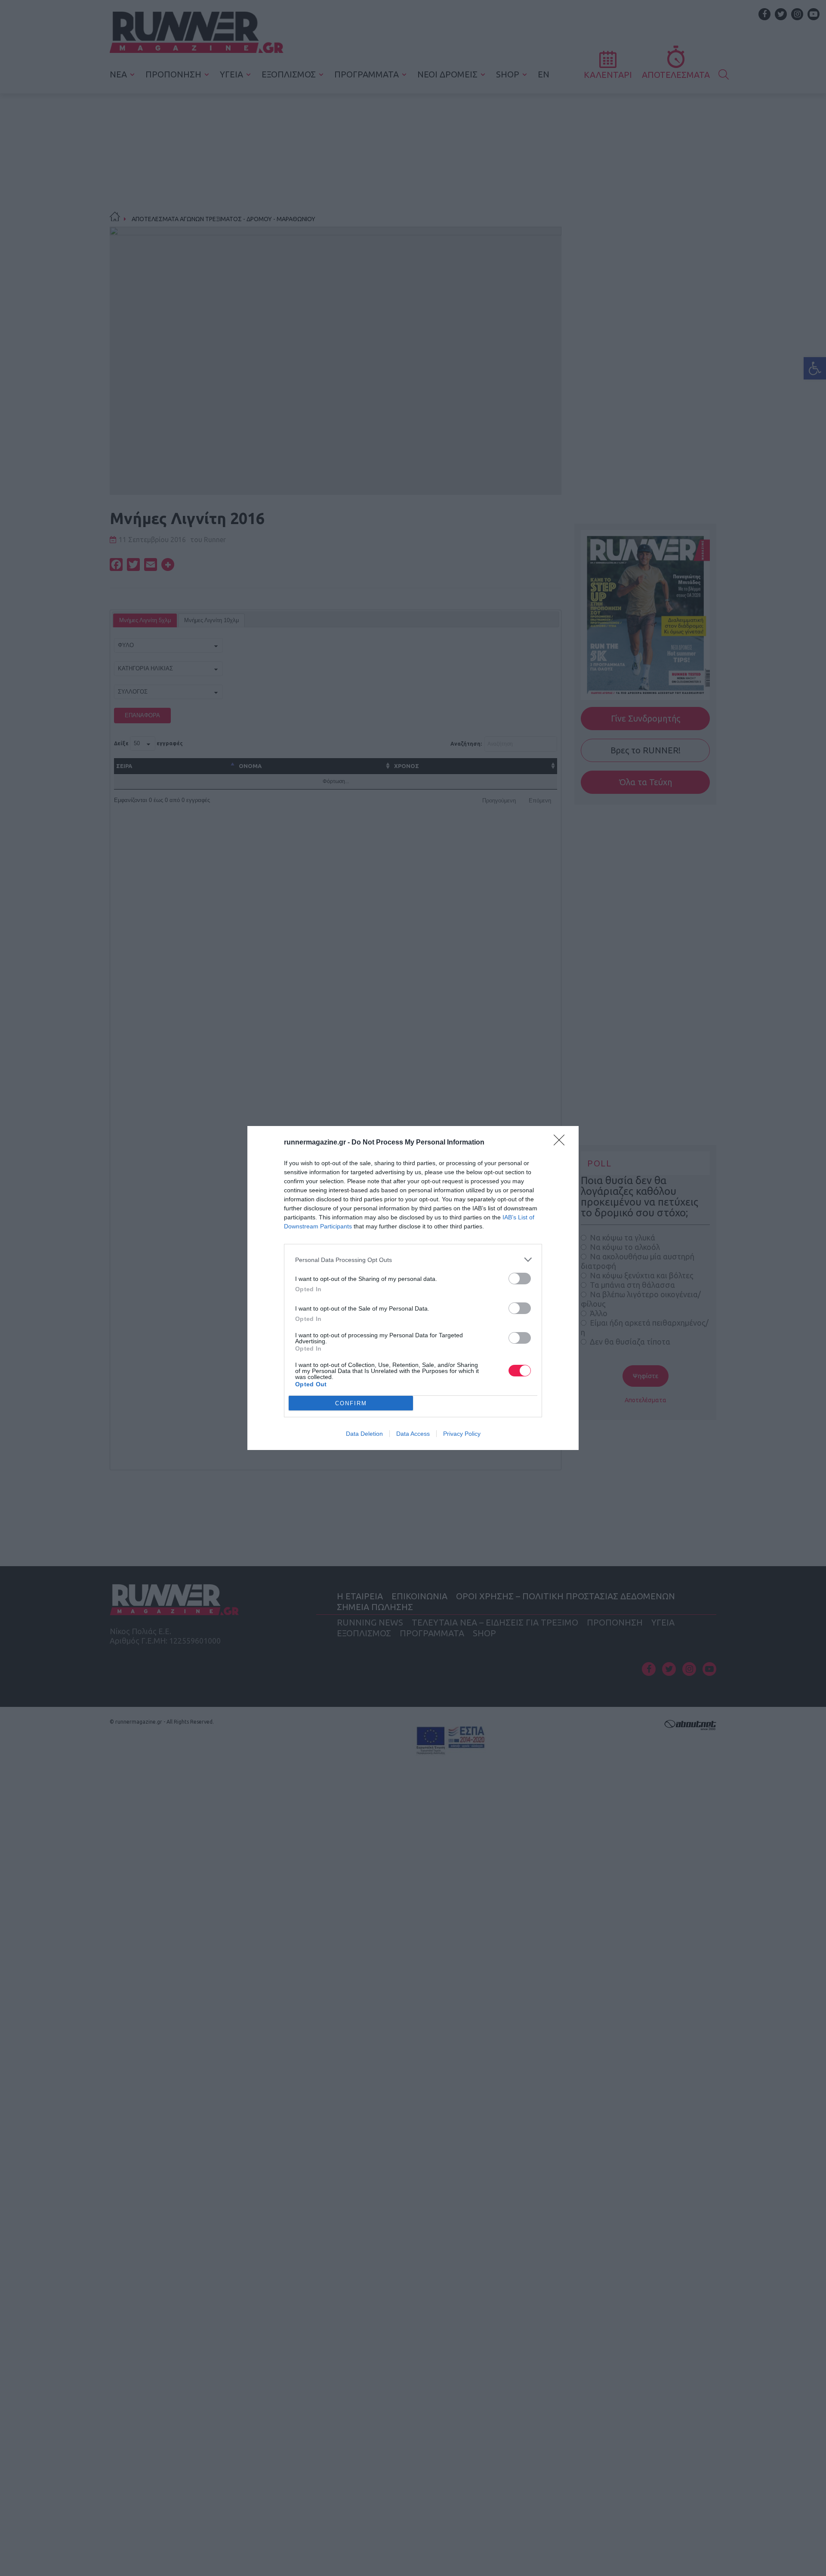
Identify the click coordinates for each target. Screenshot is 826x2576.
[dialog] (413, 1288)
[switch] (520, 1279)
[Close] (562, 1143)
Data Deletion (364, 1434)
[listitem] (413, 1260)
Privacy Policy (462, 1434)
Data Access (413, 1434)
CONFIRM (351, 1403)
